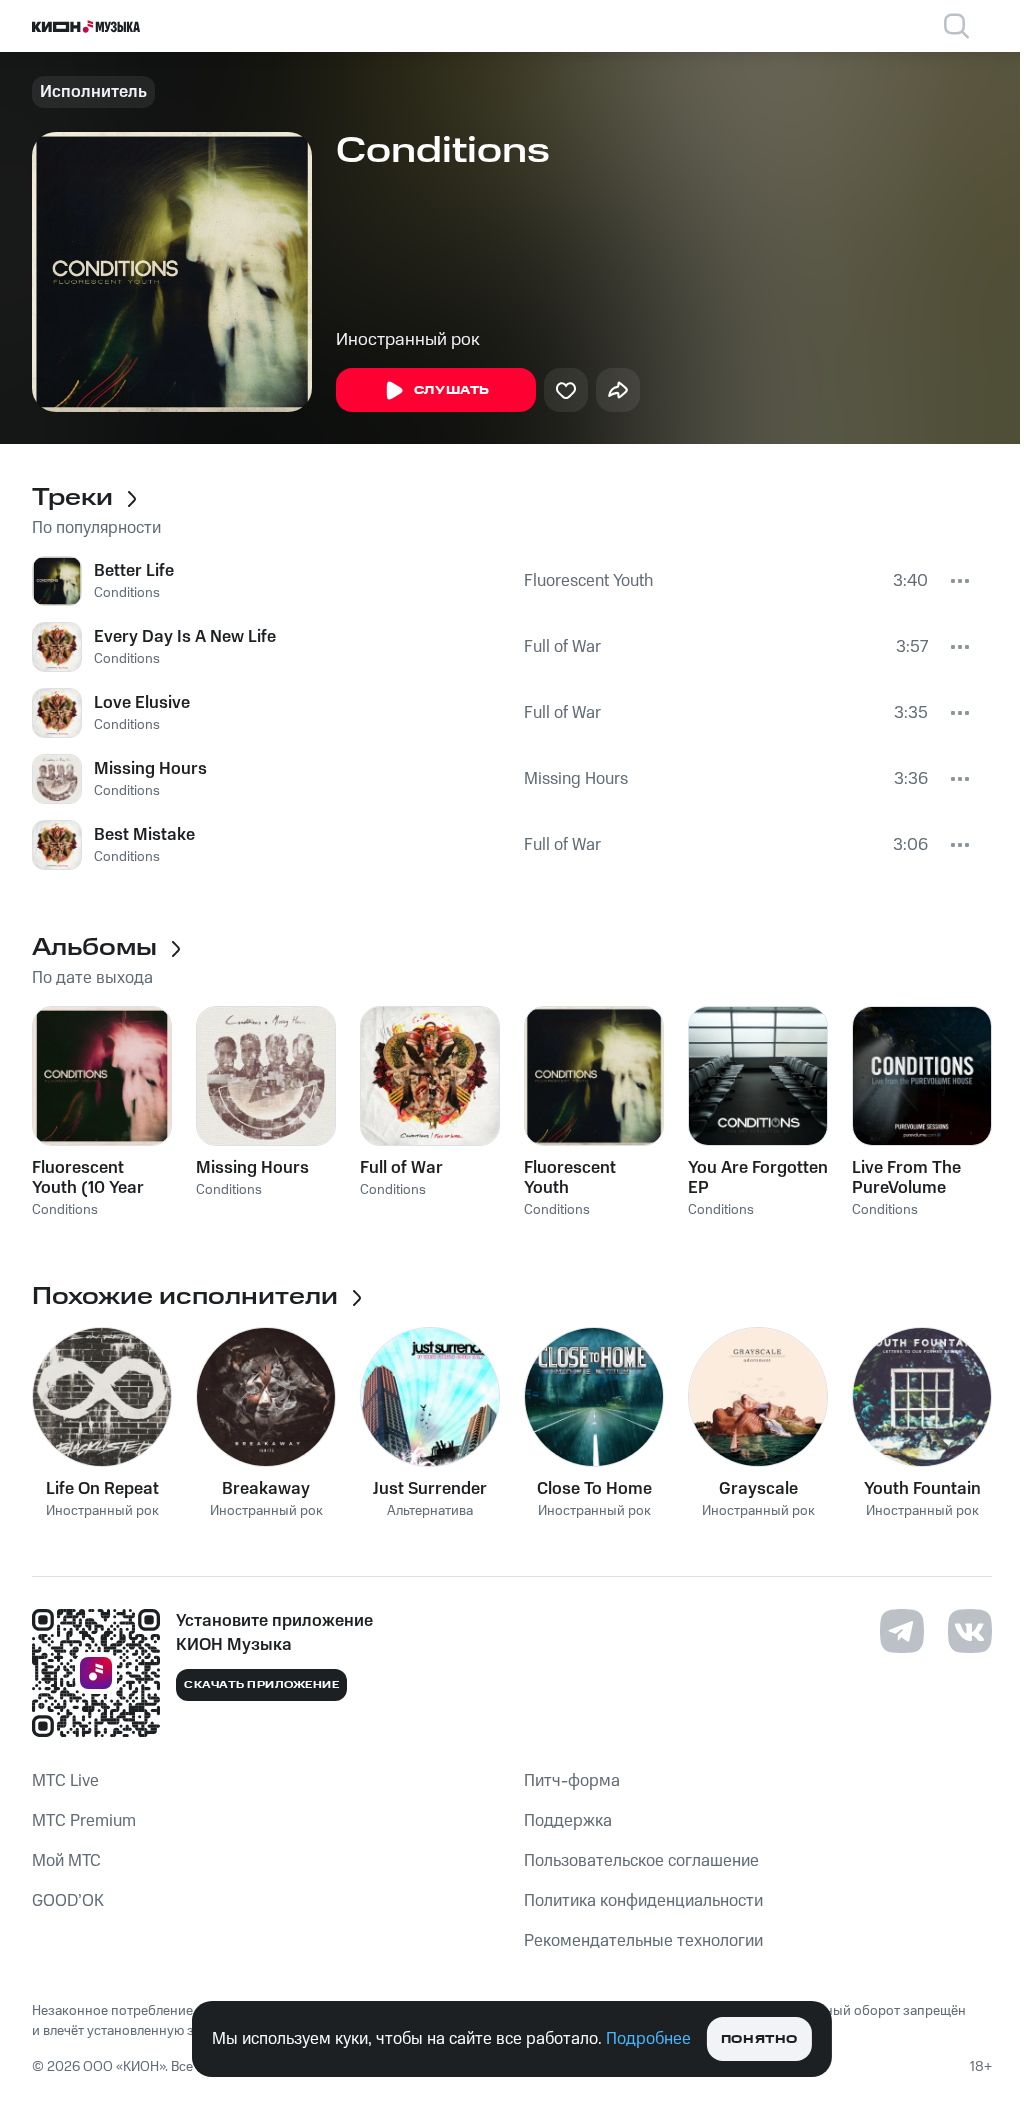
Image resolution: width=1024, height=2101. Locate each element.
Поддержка (568, 1821)
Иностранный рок (408, 340)
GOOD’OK (68, 1901)
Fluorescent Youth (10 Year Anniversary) (88, 1178)
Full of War (562, 647)
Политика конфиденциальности (643, 1901)
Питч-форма (572, 1781)
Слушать (452, 390)
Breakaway (266, 1489)
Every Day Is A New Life (185, 637)
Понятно (759, 2039)
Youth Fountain (922, 1489)
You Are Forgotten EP (758, 1178)
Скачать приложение (261, 1685)
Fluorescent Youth (588, 581)
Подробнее (648, 2039)
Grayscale (758, 1489)
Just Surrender (430, 1489)
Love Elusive (142, 703)
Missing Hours (150, 769)
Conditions (127, 593)
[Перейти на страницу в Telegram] (902, 1631)
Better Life (134, 571)
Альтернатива (430, 1511)
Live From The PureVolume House (906, 1178)
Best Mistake (144, 835)
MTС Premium (84, 1821)
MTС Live (65, 1781)
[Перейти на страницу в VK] (970, 1631)
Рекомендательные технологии (643, 1941)
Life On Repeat (102, 1489)
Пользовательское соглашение (641, 1861)
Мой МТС (66, 1861)
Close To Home (594, 1489)
